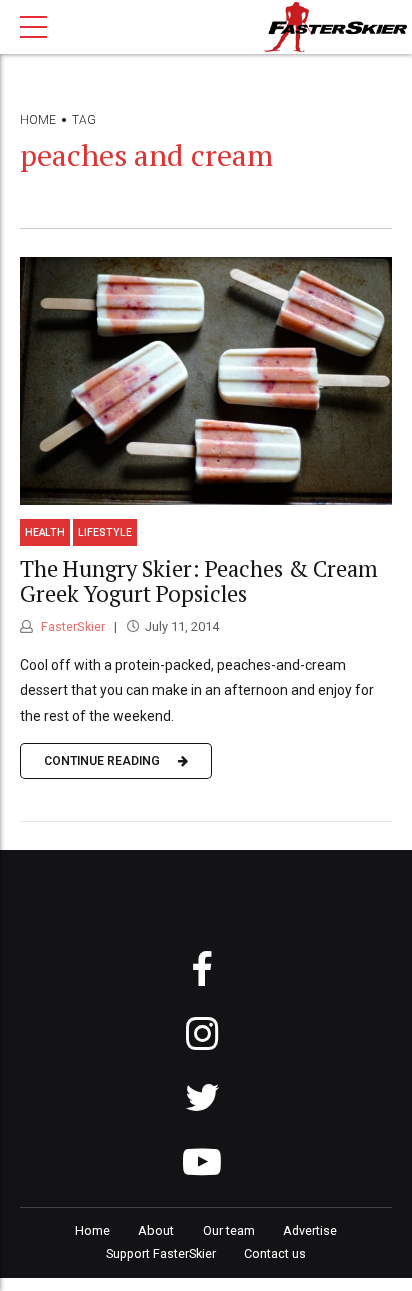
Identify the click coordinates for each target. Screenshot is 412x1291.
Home (38, 120)
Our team (229, 1230)
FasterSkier (71, 626)
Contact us (275, 1253)
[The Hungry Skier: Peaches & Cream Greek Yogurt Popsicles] (206, 381)
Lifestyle (105, 532)
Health (45, 532)
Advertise (310, 1230)
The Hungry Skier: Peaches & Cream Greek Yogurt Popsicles (199, 581)
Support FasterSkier (161, 1253)
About (156, 1230)
